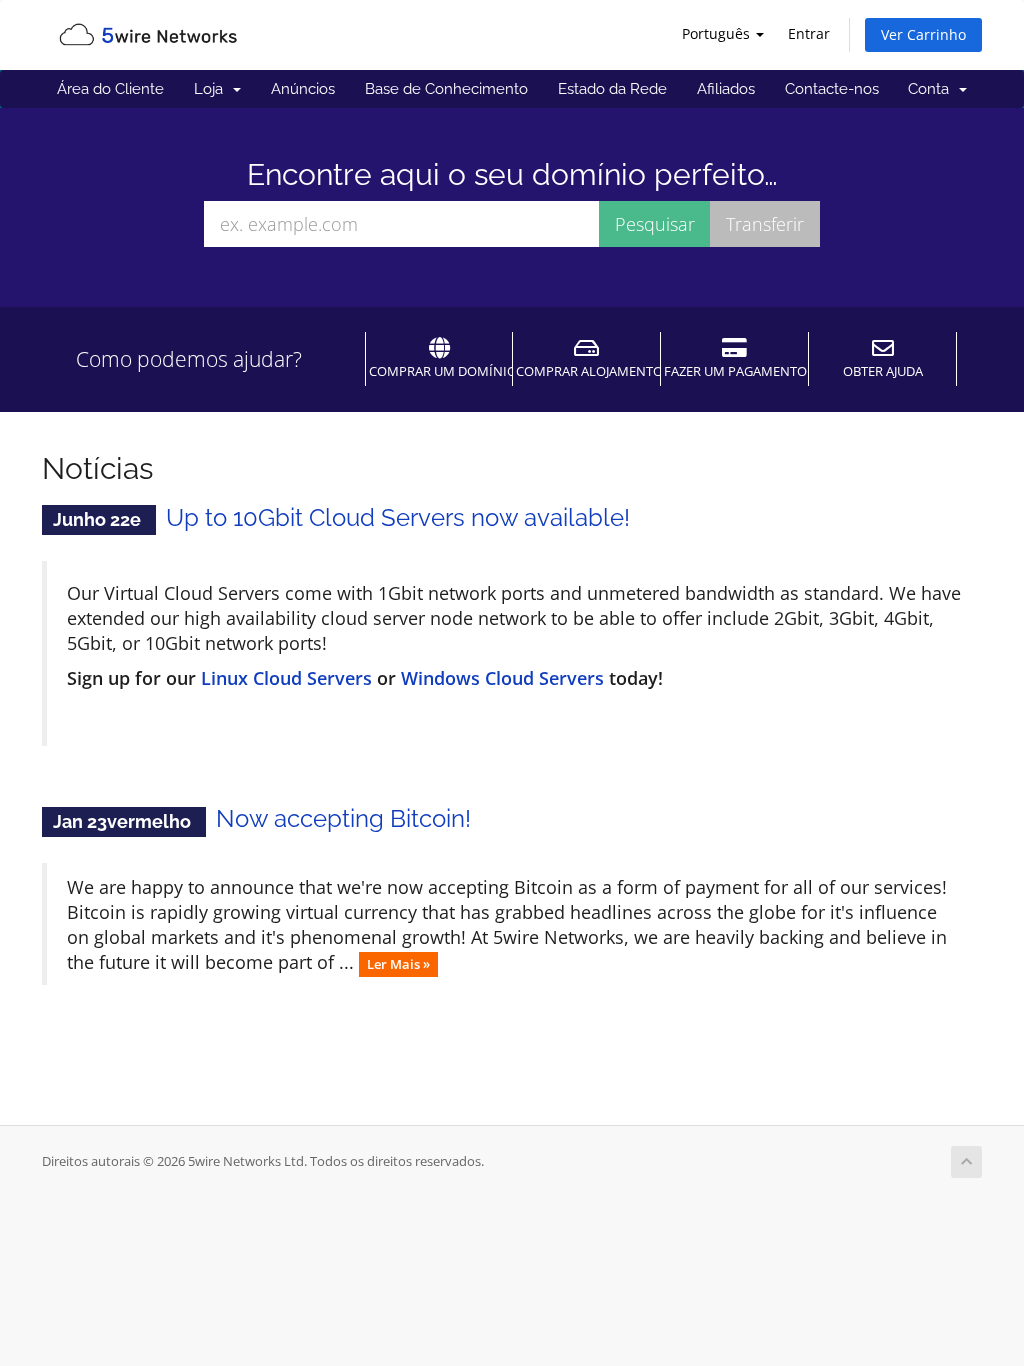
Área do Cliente (110, 89)
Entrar (809, 33)
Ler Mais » (398, 964)
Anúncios (303, 89)
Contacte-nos (832, 89)
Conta (932, 89)
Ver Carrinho (923, 34)
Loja (212, 89)
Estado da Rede (612, 89)
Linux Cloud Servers (286, 678)
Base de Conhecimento (446, 89)
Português (718, 33)
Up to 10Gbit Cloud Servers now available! (398, 517)
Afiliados (726, 89)
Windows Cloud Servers (502, 678)
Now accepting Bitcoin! (343, 818)
